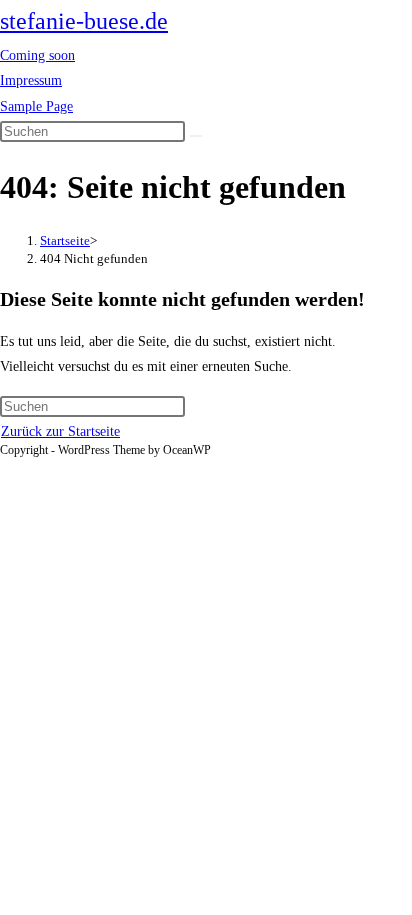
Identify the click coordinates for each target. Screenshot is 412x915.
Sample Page (36, 106)
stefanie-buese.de (84, 21)
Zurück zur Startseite (60, 431)
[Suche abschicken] (196, 136)
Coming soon (37, 55)
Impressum (31, 80)
